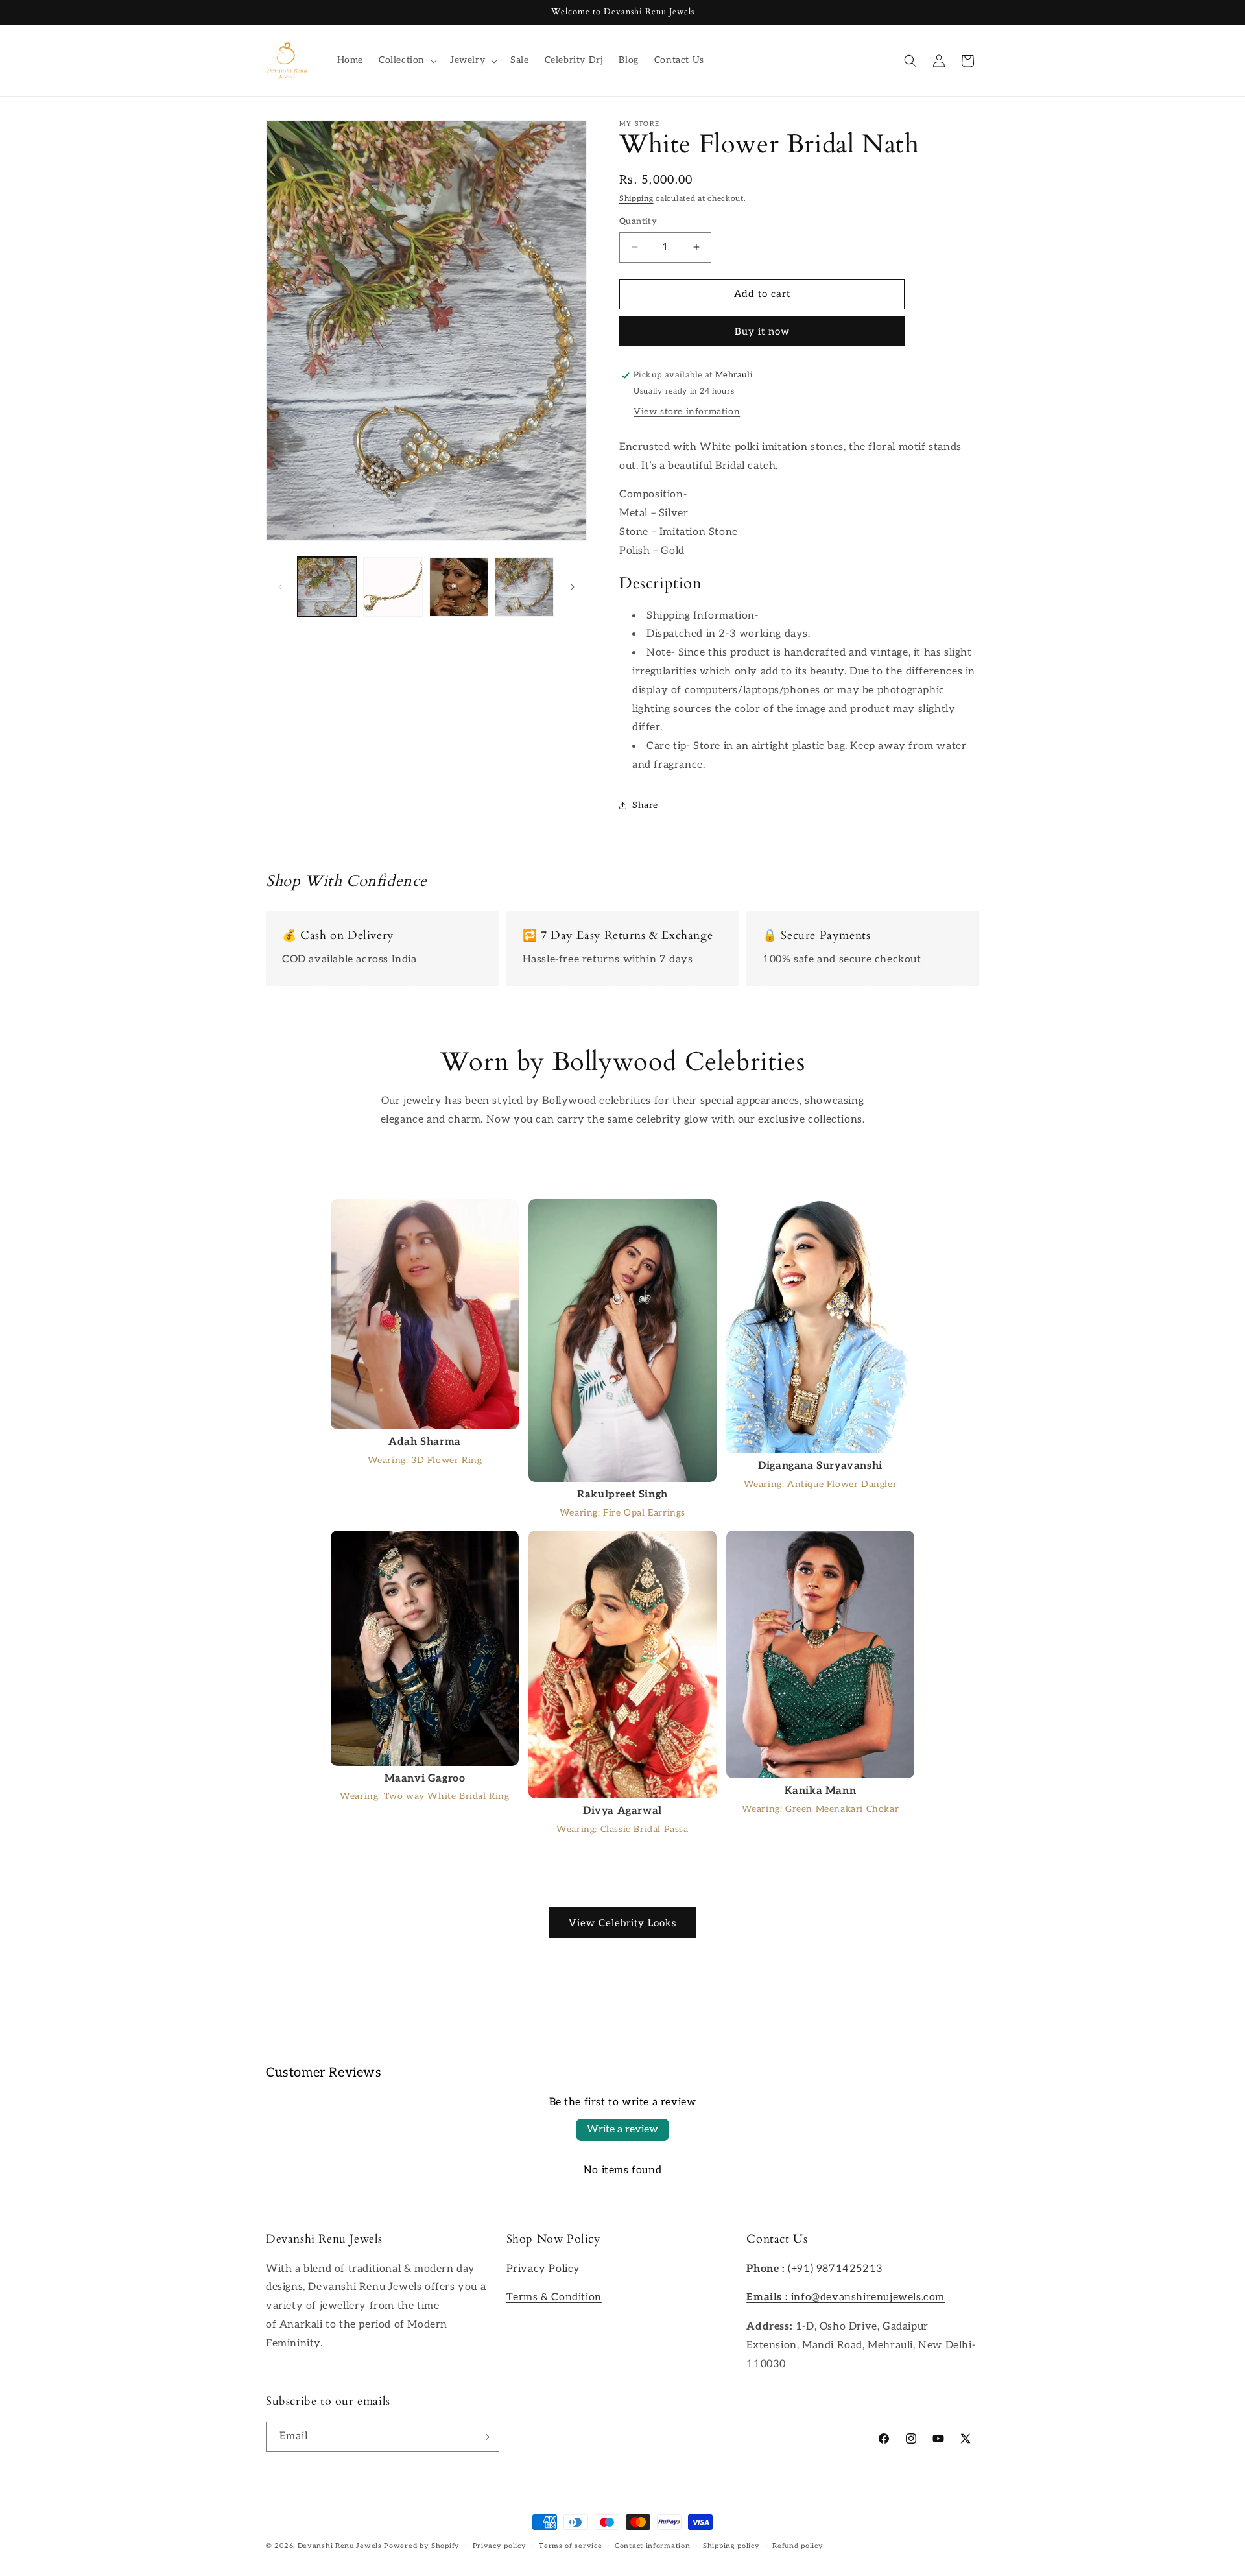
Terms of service (570, 2546)
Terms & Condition (554, 2297)
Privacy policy (500, 2546)
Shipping (636, 199)
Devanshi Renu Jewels (340, 2546)
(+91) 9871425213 (814, 2269)
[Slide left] (280, 587)
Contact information (652, 2546)
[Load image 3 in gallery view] (459, 587)
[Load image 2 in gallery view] (393, 587)
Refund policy (798, 2546)
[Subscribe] (484, 2437)
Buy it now (762, 331)
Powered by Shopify (422, 2546)
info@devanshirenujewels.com (846, 2297)
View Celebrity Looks (622, 1923)
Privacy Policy (543, 2269)
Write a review (622, 2129)
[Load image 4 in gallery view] (524, 587)
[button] (407, 60)
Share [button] (645, 805)
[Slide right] (573, 587)
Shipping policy (731, 2546)
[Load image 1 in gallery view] (327, 587)
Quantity (638, 221)
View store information (687, 411)
